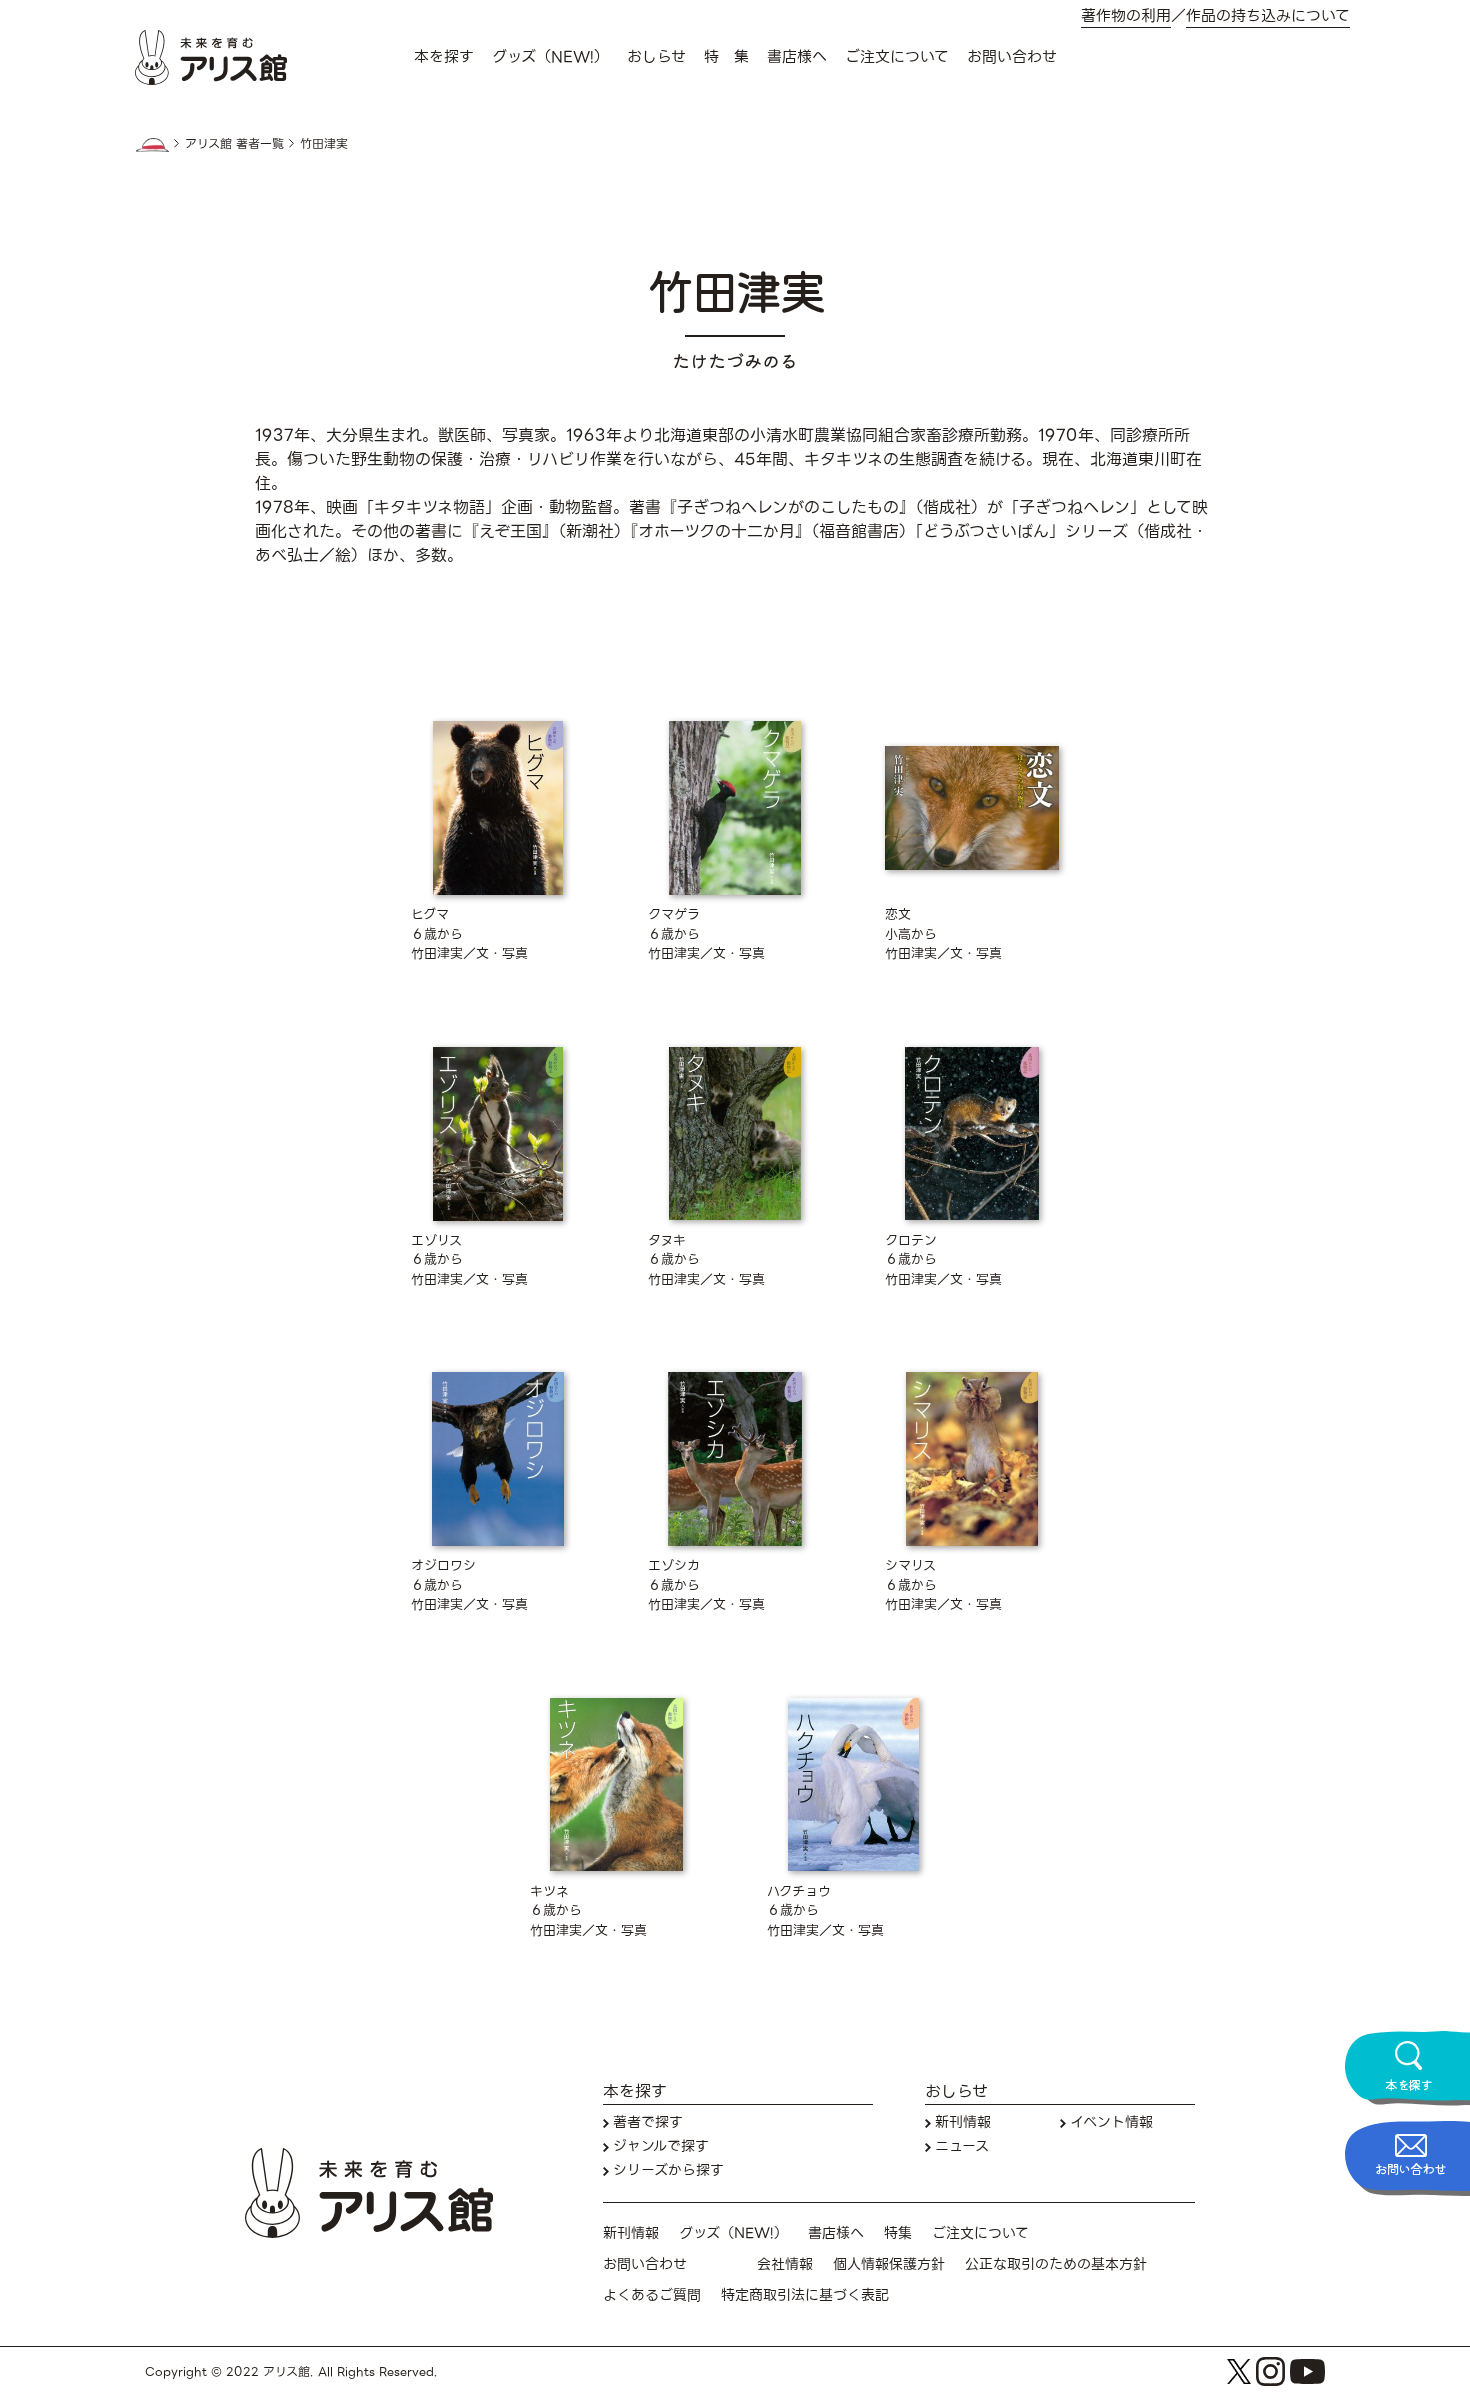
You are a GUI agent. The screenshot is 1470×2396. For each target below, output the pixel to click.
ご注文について (897, 57)
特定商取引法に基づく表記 (805, 2295)
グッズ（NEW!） (550, 57)
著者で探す (648, 2122)
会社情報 (785, 2264)
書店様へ (797, 57)
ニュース (962, 2146)
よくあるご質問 (652, 2295)
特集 (898, 2233)
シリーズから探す (668, 2170)
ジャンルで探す (661, 2146)
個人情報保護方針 (889, 2264)
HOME (152, 145)
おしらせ (656, 57)
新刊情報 (963, 2122)
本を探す (444, 57)
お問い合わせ (1012, 57)
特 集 (726, 57)
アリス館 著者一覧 (234, 144)
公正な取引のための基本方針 (1056, 2264)
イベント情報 (1111, 2122)
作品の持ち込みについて (1268, 16)
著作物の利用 (1126, 16)
